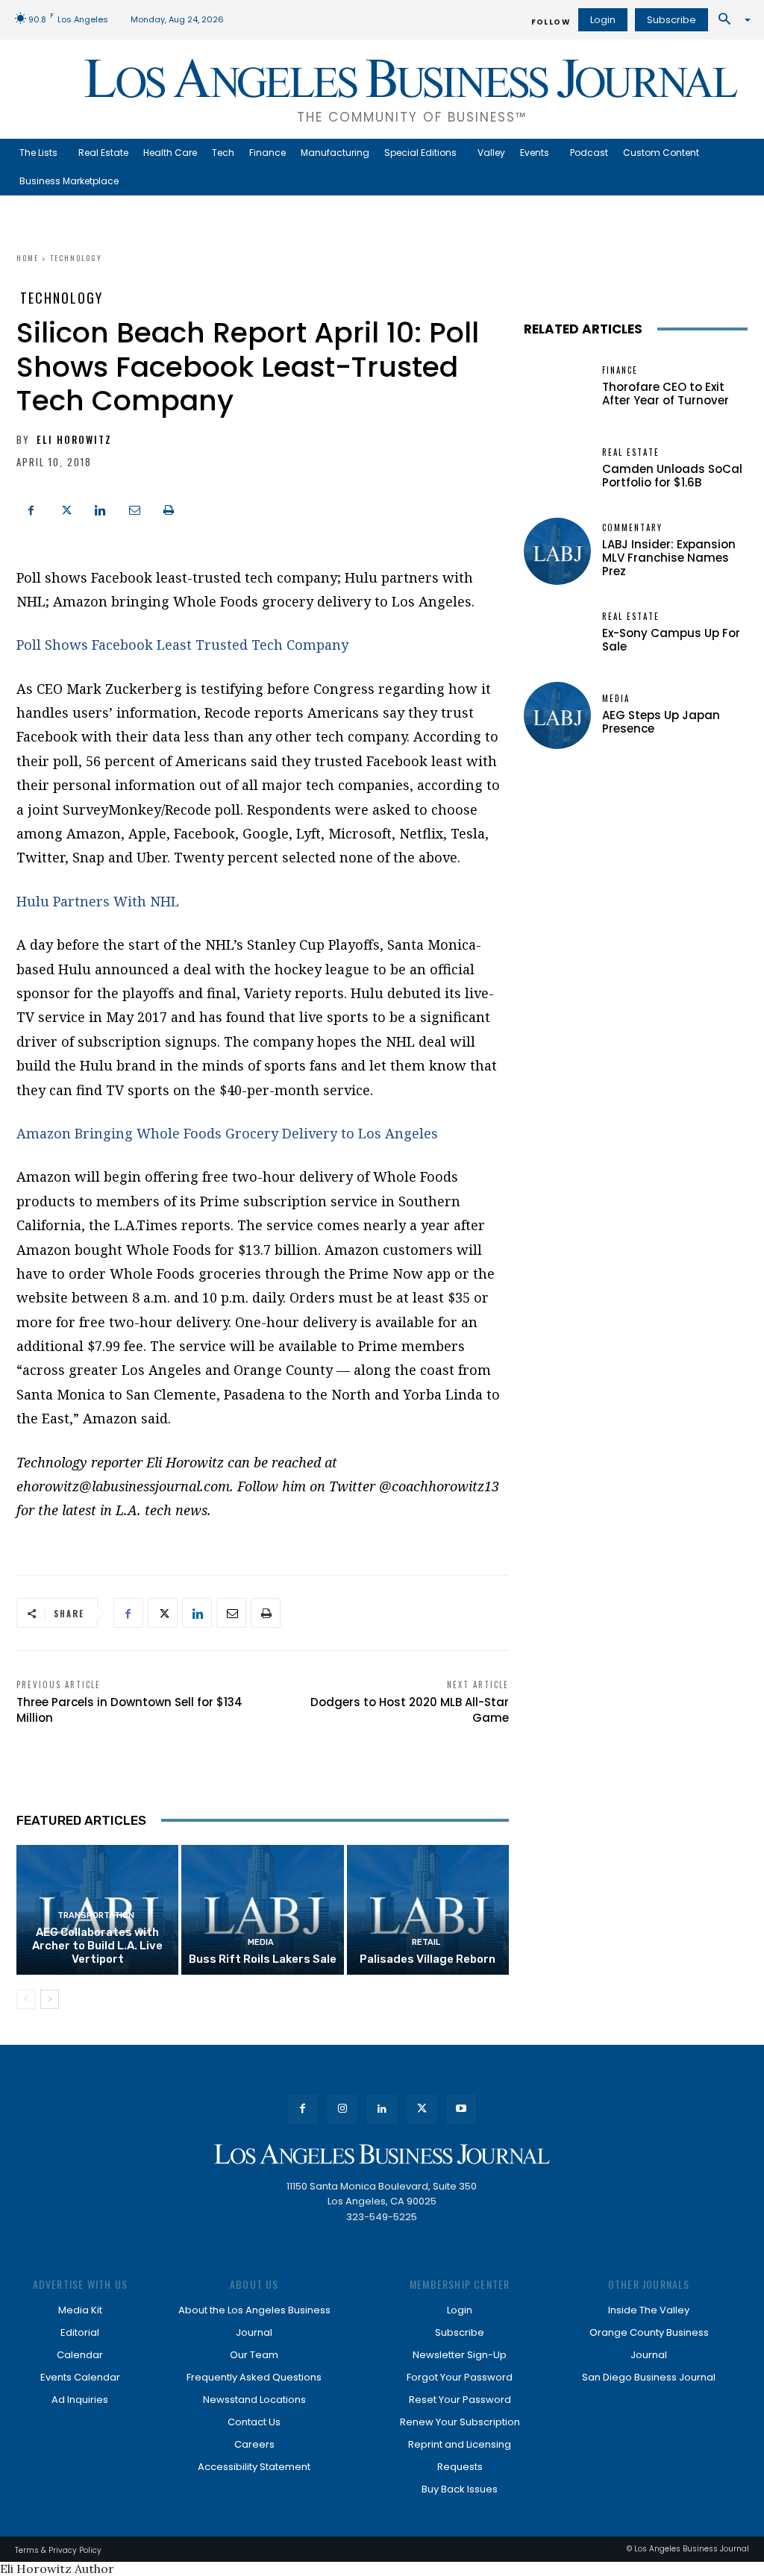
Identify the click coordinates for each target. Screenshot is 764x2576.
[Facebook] (31, 509)
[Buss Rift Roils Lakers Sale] (262, 1910)
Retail (426, 1942)
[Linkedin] (100, 509)
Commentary (632, 528)
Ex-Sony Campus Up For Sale (671, 640)
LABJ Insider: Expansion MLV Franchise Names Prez (669, 558)
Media (261, 1942)
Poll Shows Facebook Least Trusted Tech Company (182, 645)
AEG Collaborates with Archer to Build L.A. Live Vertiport (97, 1946)
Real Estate (631, 452)
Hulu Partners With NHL (98, 901)
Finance (620, 370)
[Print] (169, 509)
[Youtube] (461, 2109)
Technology (76, 258)
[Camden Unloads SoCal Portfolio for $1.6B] (557, 469)
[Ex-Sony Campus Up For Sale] (557, 633)
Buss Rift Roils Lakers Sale (263, 1959)
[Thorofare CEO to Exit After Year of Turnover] (557, 387)
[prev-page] (26, 1999)
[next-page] (50, 1999)
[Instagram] (342, 2109)
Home (28, 258)
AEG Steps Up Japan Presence (661, 722)
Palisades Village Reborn (428, 1959)
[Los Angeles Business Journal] (382, 2154)
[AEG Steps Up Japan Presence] (557, 715)
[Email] (134, 509)
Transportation (96, 1915)
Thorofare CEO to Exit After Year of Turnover (666, 394)
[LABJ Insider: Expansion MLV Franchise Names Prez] (557, 551)
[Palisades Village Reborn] (428, 1910)
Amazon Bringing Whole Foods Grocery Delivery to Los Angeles (227, 1133)
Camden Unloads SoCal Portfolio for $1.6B (672, 476)
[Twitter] (66, 509)
